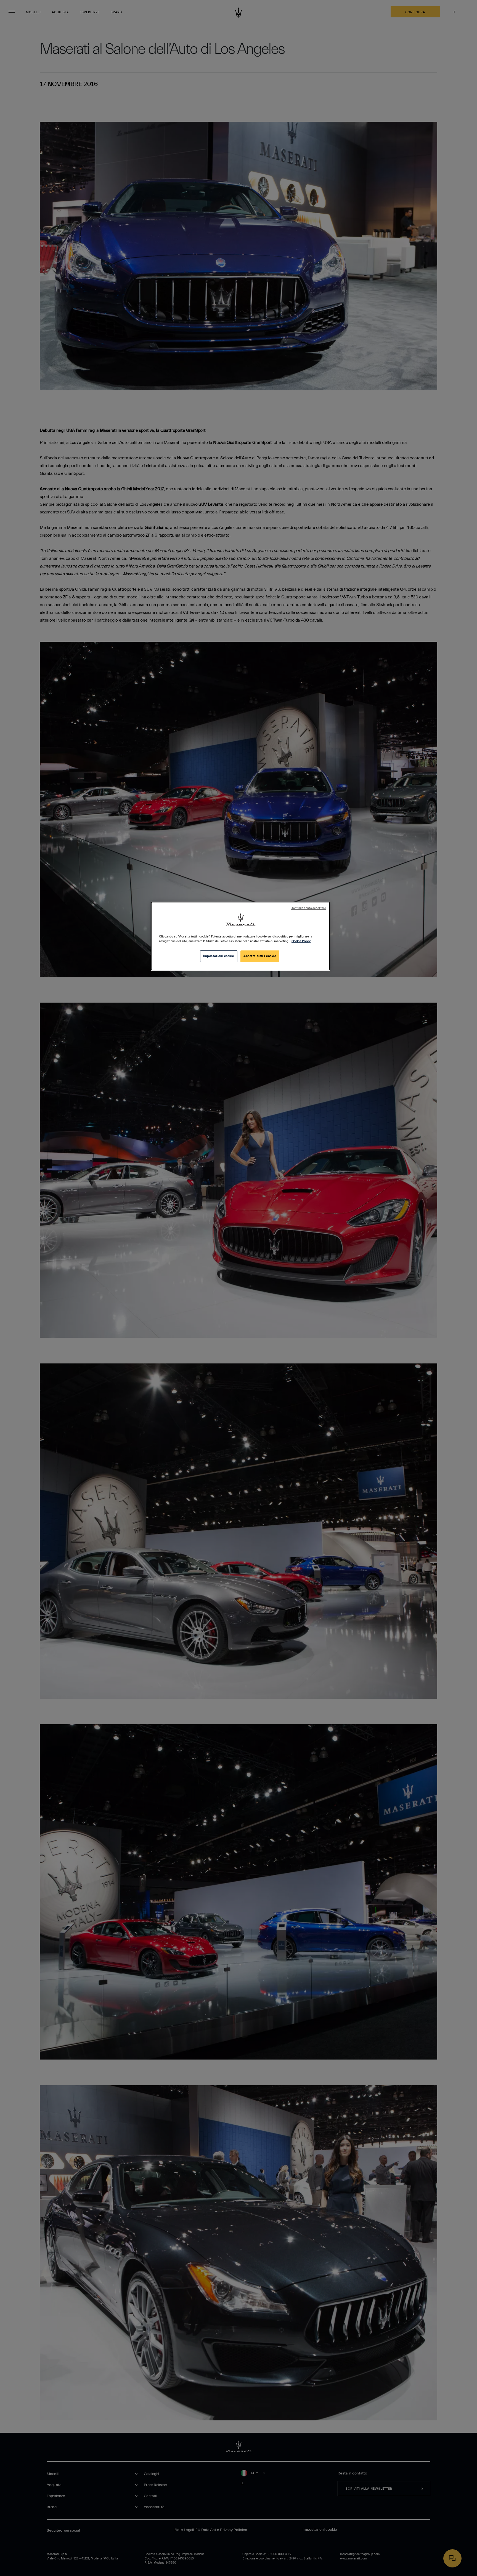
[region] (240, 936)
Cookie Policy (301, 941)
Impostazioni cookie (219, 956)
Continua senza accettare (308, 908)
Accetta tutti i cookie (260, 956)
